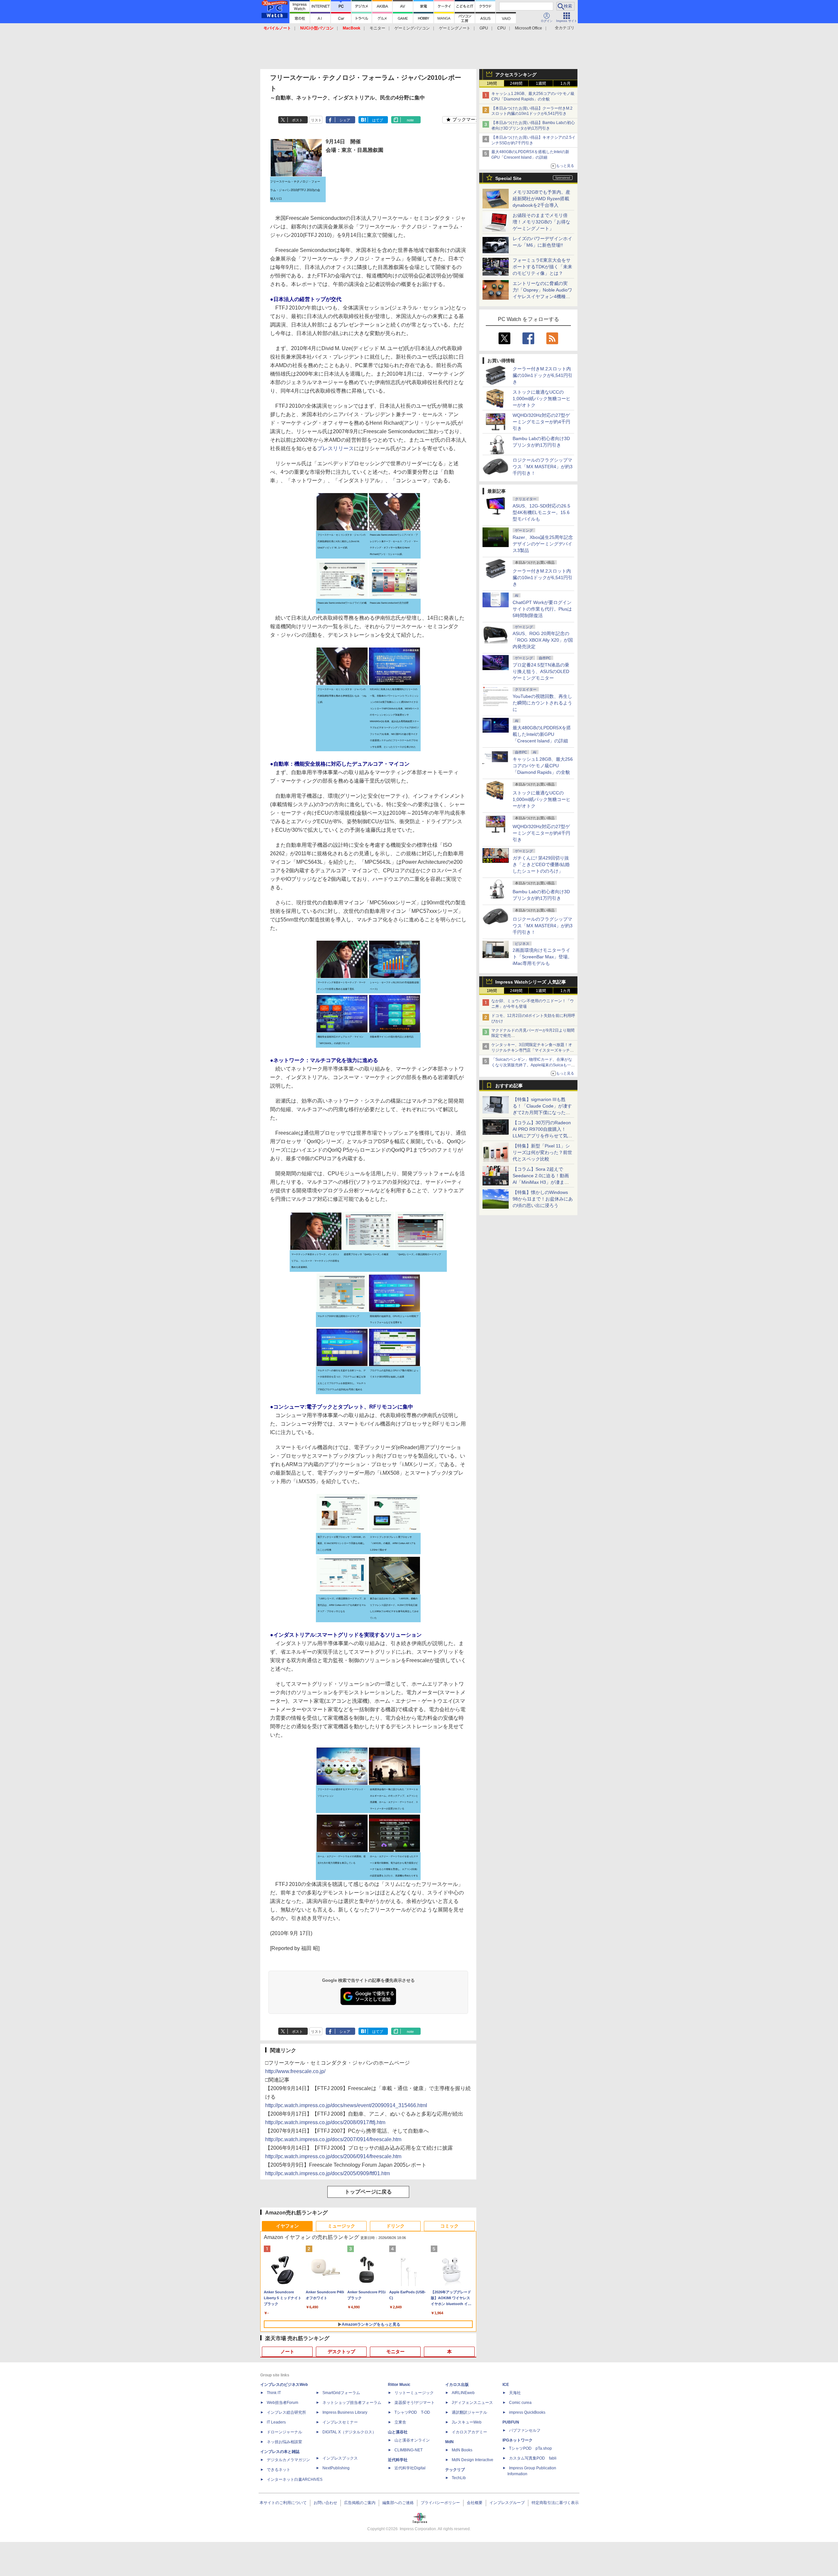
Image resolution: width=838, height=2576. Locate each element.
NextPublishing (336, 2468)
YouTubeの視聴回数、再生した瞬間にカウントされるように (542, 703)
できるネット (279, 2470)
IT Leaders (276, 2422)
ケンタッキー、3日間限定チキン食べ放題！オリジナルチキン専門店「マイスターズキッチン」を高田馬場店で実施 (532, 1050)
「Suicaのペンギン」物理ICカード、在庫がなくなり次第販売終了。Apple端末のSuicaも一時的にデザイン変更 (533, 1065)
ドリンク (395, 2226)
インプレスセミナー (340, 2422)
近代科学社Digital (410, 2468)
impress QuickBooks (527, 2412)
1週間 (541, 83)
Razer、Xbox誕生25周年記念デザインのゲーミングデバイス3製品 (543, 544)
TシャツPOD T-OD (412, 2412)
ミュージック (341, 2226)
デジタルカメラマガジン (288, 2460)
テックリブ (455, 2470)
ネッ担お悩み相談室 (284, 2442)
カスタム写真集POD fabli (533, 2458)
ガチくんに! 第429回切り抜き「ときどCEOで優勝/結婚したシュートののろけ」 (541, 864)
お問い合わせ (325, 2503)
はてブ (378, 120)
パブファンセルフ (525, 2430)
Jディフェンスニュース (472, 2403)
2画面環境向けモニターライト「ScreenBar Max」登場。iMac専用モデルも (542, 957)
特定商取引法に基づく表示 (555, 2503)
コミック (449, 2226)
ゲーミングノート (455, 28)
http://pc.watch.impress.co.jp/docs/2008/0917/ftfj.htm (325, 2122)
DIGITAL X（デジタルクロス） (349, 2432)
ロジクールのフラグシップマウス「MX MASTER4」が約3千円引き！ (543, 467)
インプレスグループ (507, 2503)
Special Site (508, 178)
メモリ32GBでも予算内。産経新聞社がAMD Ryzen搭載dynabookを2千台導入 (541, 199)
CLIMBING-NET (409, 2450)
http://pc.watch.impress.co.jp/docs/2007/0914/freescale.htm (333, 2139)
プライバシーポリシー (440, 2503)
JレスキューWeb (467, 2422)
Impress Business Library (345, 2412)
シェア (345, 120)
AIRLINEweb (463, 2393)
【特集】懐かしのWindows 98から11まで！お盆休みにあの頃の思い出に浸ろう (543, 1199)
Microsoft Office (528, 28)
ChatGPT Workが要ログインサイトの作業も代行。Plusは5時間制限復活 (542, 609)
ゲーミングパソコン (412, 28)
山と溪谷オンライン (412, 2440)
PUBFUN (511, 2422)
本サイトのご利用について (283, 2503)
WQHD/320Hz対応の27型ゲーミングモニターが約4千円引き (541, 422)
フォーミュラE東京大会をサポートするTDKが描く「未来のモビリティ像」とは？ (542, 267)
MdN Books (462, 2450)
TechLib (459, 2478)
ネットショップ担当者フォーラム (352, 2403)
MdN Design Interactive (473, 2460)
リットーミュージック (414, 2393)
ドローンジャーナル (284, 2432)
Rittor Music (399, 2385)
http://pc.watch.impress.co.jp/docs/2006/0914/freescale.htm (333, 2156)
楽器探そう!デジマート (415, 2403)
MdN (449, 2442)
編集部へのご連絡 (398, 2503)
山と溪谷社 (398, 2432)
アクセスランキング (516, 75)
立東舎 (400, 2422)
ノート (287, 2352)
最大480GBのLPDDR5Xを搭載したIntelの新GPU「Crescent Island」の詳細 (542, 734)
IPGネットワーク (518, 2440)
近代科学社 (398, 2460)
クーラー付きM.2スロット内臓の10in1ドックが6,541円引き (543, 375)
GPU (484, 28)
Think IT (274, 2393)
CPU (501, 28)
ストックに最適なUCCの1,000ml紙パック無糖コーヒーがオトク (542, 399)
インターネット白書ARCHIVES (295, 2479)
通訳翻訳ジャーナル (469, 2412)
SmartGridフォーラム (341, 2393)
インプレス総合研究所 (286, 2412)
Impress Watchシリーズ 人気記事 (531, 982)
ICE (506, 2385)
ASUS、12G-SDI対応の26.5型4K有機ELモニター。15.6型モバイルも (541, 512)
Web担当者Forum (282, 2403)
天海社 (515, 2393)
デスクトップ (341, 2352)
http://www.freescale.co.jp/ (295, 2071)
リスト (316, 120)
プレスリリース (336, 448)
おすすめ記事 (509, 1086)
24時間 (516, 83)
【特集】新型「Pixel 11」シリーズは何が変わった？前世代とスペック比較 (542, 1152)
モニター (377, 28)
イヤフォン (287, 2226)
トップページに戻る (368, 2192)
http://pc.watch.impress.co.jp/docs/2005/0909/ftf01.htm (328, 2173)
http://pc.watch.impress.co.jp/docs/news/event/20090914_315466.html (346, 2105)
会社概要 (475, 2503)
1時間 (492, 83)
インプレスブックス (340, 2458)
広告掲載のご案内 (360, 2503)
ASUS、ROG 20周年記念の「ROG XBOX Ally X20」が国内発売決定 (543, 640)
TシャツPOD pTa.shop (530, 2448)
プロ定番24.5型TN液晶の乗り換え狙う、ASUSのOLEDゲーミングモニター (541, 671)
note (410, 120)
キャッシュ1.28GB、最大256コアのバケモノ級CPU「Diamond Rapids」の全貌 (543, 766)
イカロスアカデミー (469, 2432)
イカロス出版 (457, 2385)
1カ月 (565, 83)
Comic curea (520, 2403)
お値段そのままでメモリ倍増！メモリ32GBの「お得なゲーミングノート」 (541, 222)
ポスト (297, 120)
